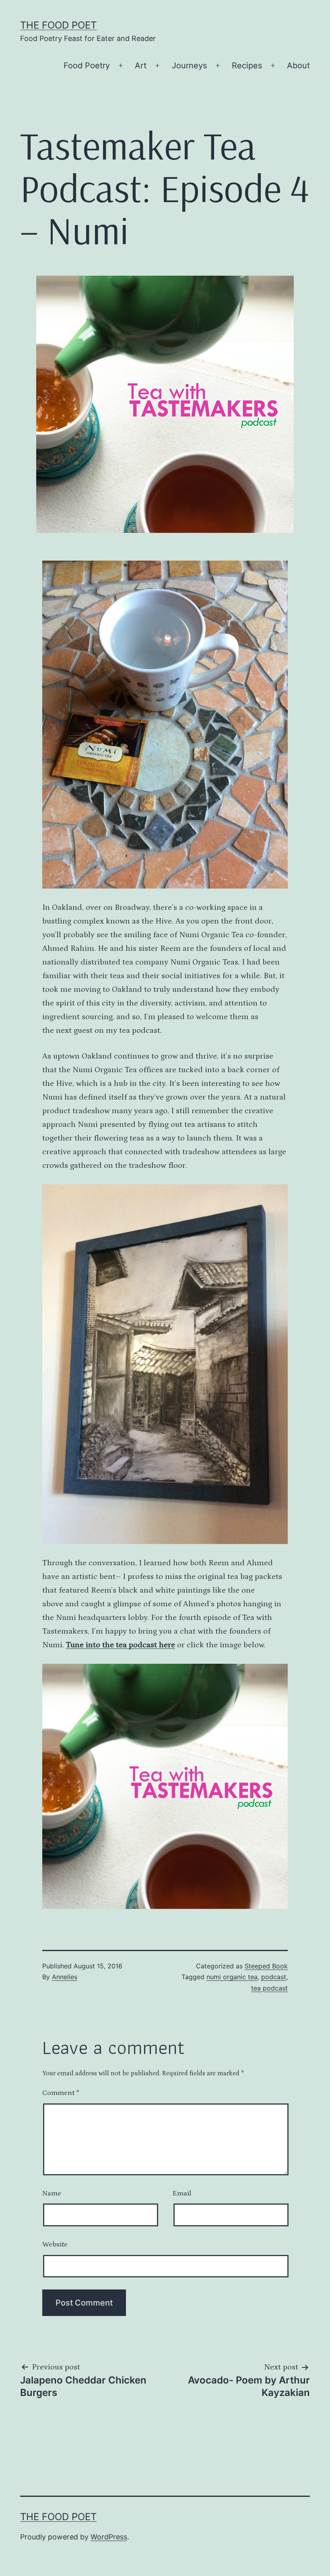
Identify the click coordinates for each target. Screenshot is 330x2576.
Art (141, 66)
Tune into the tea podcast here (121, 1645)
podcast (274, 1977)
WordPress (109, 2537)
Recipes (247, 66)
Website (55, 2244)
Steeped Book (266, 1966)
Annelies (65, 1977)
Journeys (189, 66)
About (298, 66)
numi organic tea (232, 1977)
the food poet (58, 25)
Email (182, 2193)
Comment (61, 2093)
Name (52, 2193)
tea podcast (269, 1988)
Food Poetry (87, 66)
